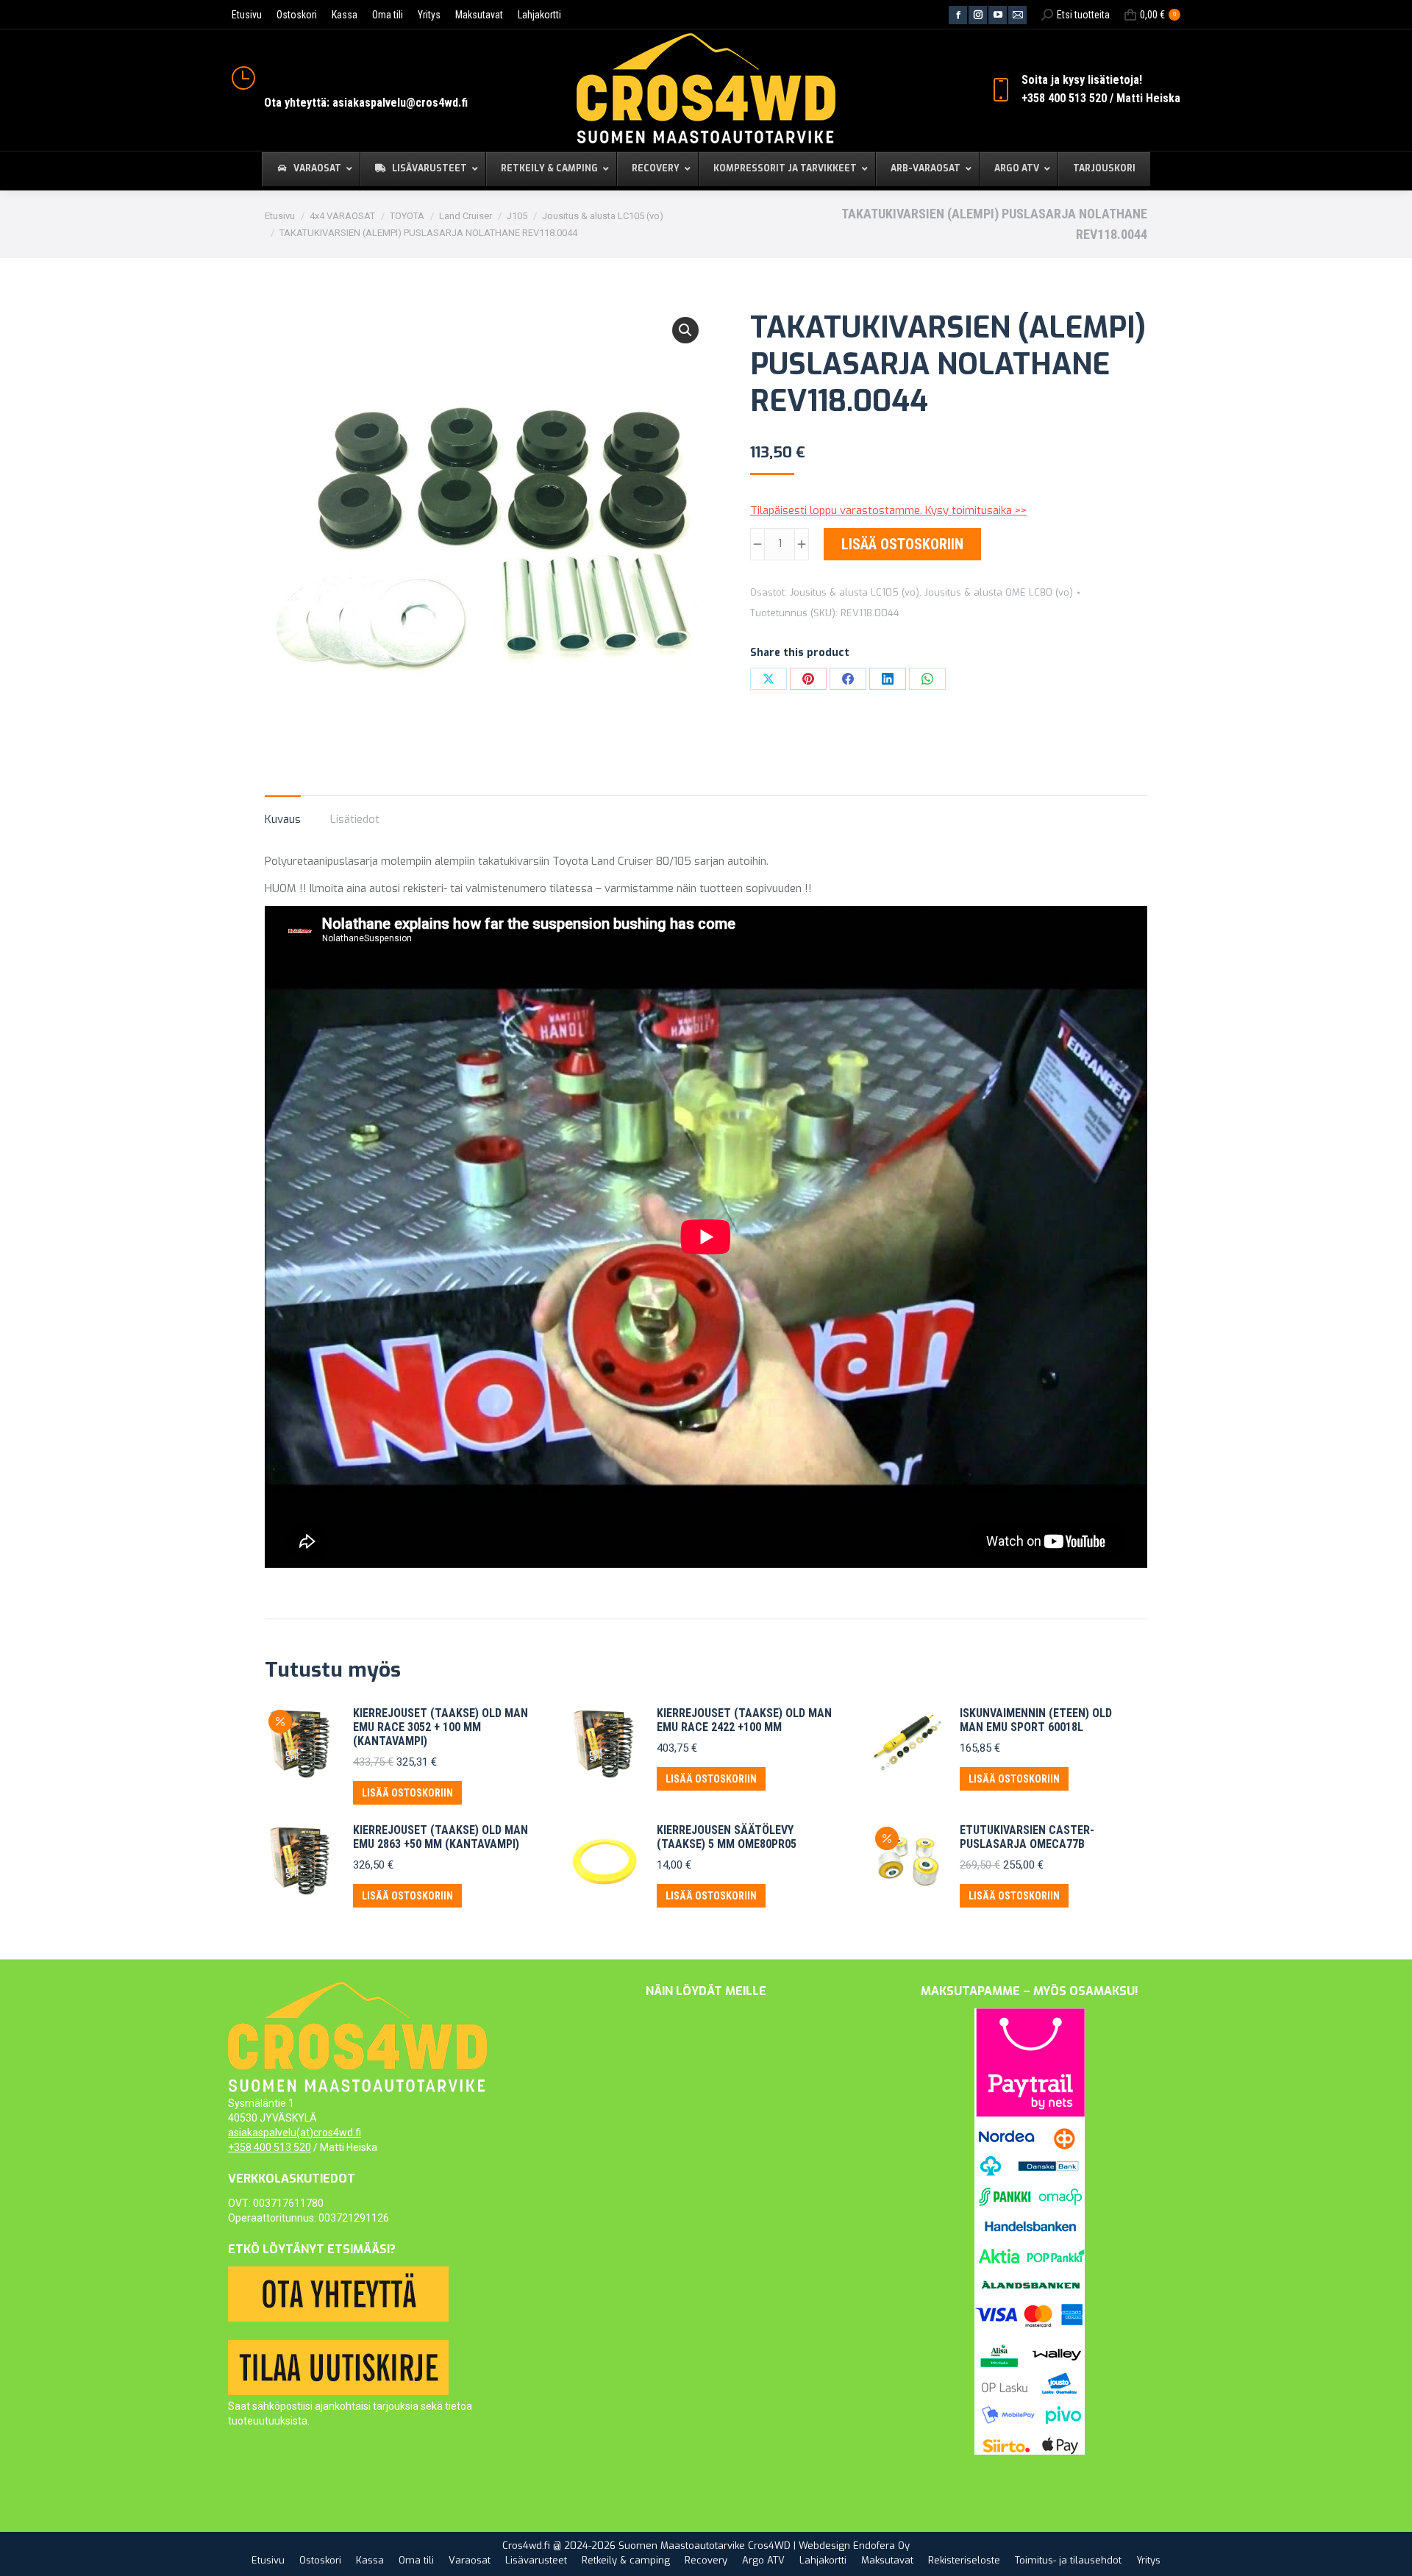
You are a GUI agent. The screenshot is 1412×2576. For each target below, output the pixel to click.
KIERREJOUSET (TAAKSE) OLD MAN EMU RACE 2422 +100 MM (744, 1720)
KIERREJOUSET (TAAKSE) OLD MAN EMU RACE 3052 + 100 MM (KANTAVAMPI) (441, 1727)
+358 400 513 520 (270, 2147)
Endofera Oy (881, 2545)
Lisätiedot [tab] (355, 819)
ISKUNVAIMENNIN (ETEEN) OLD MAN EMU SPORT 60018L (1036, 1720)
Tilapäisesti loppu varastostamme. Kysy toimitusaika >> (888, 510)
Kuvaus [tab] (283, 819)
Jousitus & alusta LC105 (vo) (855, 592)
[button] (685, 330)
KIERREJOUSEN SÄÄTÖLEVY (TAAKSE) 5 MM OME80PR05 (727, 1837)
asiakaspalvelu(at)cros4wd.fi (295, 2133)
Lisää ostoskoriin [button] (407, 1793)
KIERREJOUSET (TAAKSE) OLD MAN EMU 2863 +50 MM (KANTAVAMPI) (441, 1837)
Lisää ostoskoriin (902, 544)
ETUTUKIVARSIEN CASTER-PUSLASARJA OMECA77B (1027, 1837)
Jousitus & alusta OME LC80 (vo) (999, 592)
